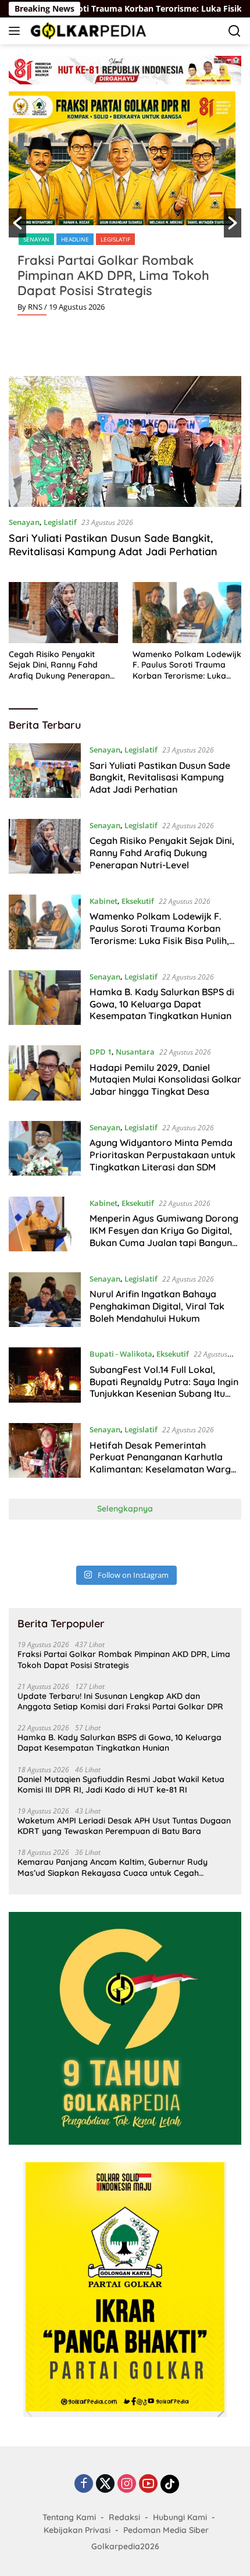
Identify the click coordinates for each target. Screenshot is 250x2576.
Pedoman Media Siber (166, 2530)
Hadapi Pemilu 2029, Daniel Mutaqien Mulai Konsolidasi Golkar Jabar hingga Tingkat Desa (165, 1080)
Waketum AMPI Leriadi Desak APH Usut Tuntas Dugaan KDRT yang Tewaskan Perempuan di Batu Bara (124, 1826)
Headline (75, 239)
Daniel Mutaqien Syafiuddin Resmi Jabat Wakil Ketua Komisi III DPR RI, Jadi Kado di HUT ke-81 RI (121, 1784)
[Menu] (17, 31)
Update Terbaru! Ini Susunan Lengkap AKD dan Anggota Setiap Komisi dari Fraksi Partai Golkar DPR (120, 1701)
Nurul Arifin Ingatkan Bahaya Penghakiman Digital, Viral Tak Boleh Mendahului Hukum (157, 1306)
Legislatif (115, 239)
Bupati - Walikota (121, 1354)
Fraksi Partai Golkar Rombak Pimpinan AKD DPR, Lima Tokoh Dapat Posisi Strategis (113, 275)
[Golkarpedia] (87, 31)
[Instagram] (127, 2484)
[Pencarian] (235, 31)
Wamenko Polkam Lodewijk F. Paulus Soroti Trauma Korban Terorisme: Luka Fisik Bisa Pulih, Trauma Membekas (187, 665)
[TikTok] (170, 2484)
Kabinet (103, 901)
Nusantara (135, 1052)
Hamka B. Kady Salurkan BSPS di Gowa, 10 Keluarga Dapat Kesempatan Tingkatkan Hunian (162, 1004)
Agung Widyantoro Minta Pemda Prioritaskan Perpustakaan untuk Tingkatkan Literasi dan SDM (162, 1155)
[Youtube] (148, 2484)
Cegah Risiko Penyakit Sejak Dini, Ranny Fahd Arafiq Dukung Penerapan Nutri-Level (59, 665)
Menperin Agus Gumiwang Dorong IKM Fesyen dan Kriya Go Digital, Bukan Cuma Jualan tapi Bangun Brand (164, 1236)
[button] (17, 223)
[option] (125, 208)
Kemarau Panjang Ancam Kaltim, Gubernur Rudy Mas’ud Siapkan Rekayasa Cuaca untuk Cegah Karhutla (112, 1867)
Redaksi (124, 2517)
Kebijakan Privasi (77, 2530)
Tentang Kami (69, 2517)
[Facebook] (84, 2484)
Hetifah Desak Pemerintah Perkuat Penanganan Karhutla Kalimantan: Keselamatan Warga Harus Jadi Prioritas (163, 1463)
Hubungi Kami (180, 2517)
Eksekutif (138, 901)
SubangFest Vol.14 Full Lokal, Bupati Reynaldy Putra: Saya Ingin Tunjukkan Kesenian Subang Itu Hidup (164, 1388)
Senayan (36, 239)
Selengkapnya (125, 1509)
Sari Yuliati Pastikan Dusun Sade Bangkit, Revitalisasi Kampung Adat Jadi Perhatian (113, 545)
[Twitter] (105, 2484)
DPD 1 (101, 1052)
